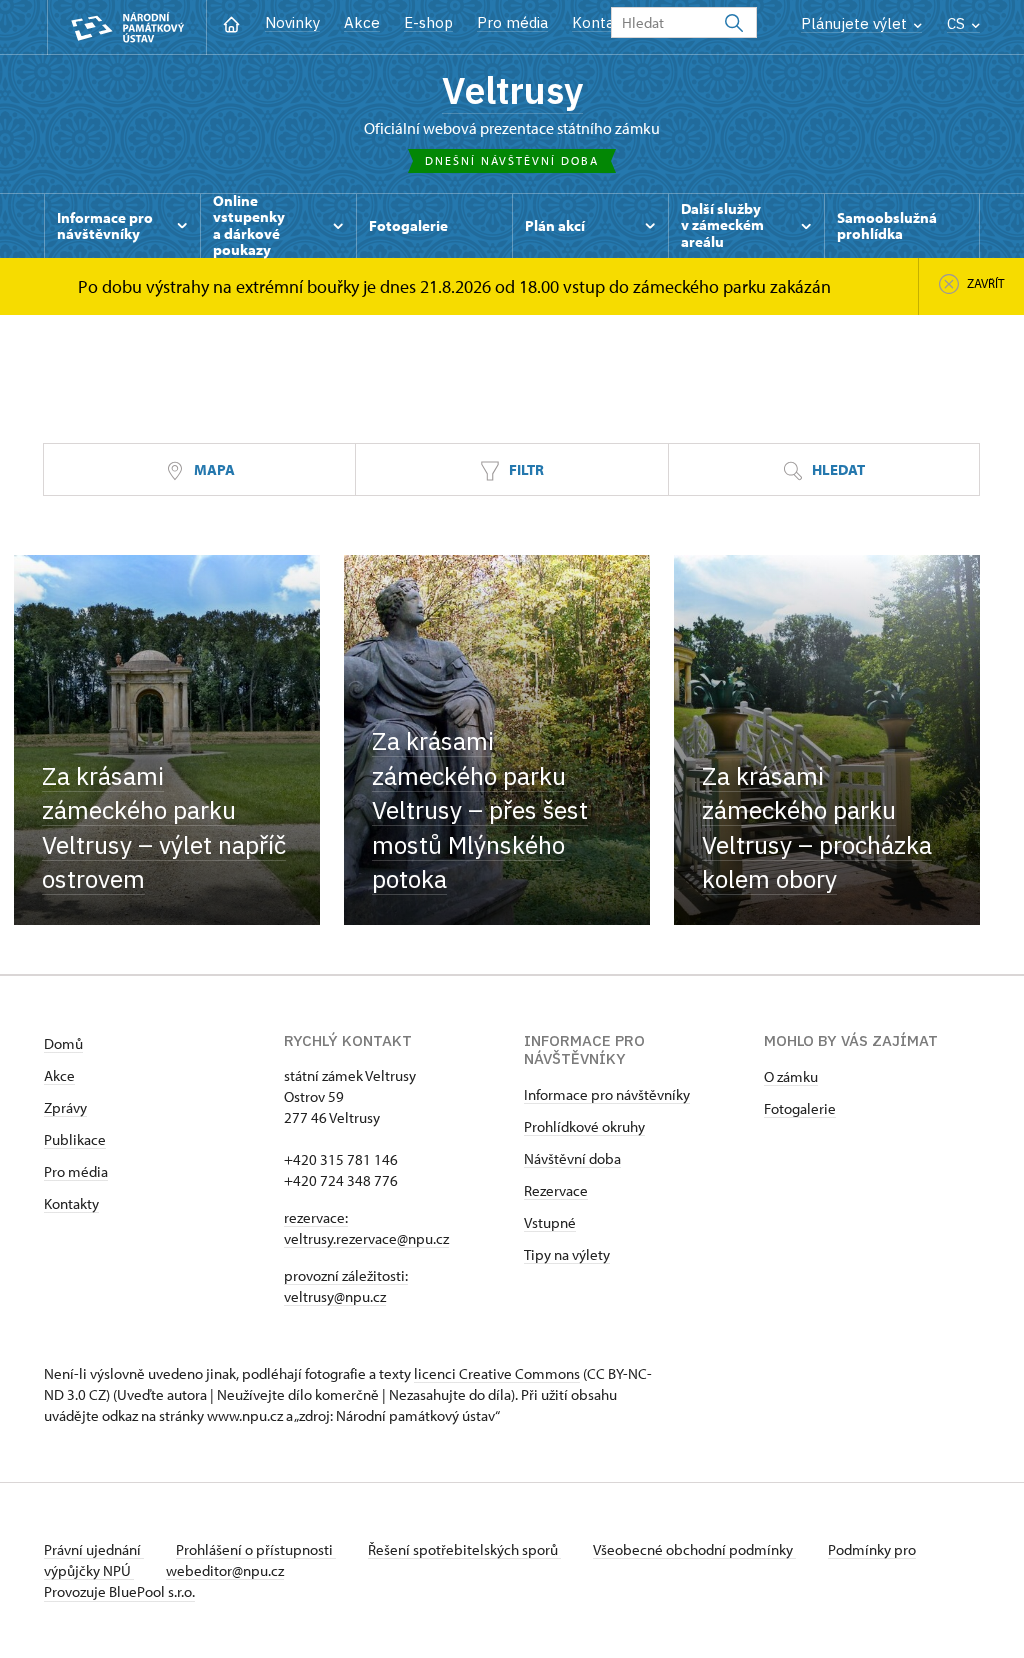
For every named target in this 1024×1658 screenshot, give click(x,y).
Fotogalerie (800, 1108)
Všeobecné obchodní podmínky (694, 1549)
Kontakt (600, 22)
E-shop (428, 22)
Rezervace (556, 1190)
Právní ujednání (94, 1549)
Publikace (75, 1139)
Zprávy (65, 1107)
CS (958, 23)
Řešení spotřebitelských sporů (464, 1549)
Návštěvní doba (572, 1158)
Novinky (292, 22)
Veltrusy (512, 90)
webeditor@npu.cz (225, 1570)
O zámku (791, 1076)
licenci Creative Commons (497, 1373)
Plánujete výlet (856, 23)
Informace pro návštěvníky (607, 1094)
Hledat (837, 469)
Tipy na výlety (567, 1254)
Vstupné (550, 1222)
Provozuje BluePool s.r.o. (119, 1591)
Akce (362, 22)
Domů (63, 1043)
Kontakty (71, 1203)
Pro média (512, 22)
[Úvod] (231, 22)
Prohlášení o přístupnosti (256, 1549)
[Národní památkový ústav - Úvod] (127, 27)
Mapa (213, 469)
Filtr (525, 469)
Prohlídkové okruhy (584, 1126)
